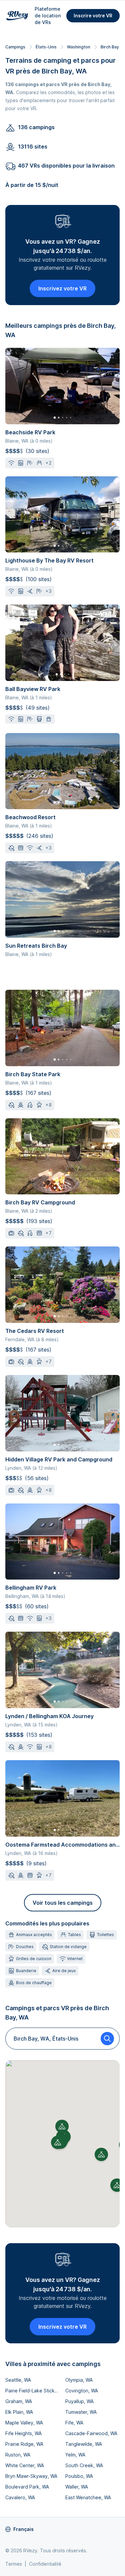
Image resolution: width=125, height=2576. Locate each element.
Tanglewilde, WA (84, 2444)
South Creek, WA (84, 2465)
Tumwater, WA (81, 2412)
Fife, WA (74, 2423)
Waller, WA (77, 2487)
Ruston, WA (18, 2455)
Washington (79, 47)
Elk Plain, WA (19, 2412)
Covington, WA (82, 2391)
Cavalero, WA (20, 2497)
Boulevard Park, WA (27, 2487)
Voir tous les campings (63, 1903)
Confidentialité (45, 2564)
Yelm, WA (75, 2455)
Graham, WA (19, 2401)
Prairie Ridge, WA (24, 2444)
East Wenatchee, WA (88, 2497)
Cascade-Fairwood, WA (91, 2433)
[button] (58, 2142)
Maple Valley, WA (24, 2423)
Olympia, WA (79, 2380)
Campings (15, 47)
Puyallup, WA (79, 2401)
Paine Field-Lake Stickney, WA (33, 2391)
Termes (14, 2564)
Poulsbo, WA (79, 2476)
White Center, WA (25, 2465)
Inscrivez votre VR (62, 288)
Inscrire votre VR (93, 16)
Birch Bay (110, 47)
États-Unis (46, 47)
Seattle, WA (18, 2380)
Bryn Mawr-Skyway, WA (31, 2476)
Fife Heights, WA (23, 2433)
